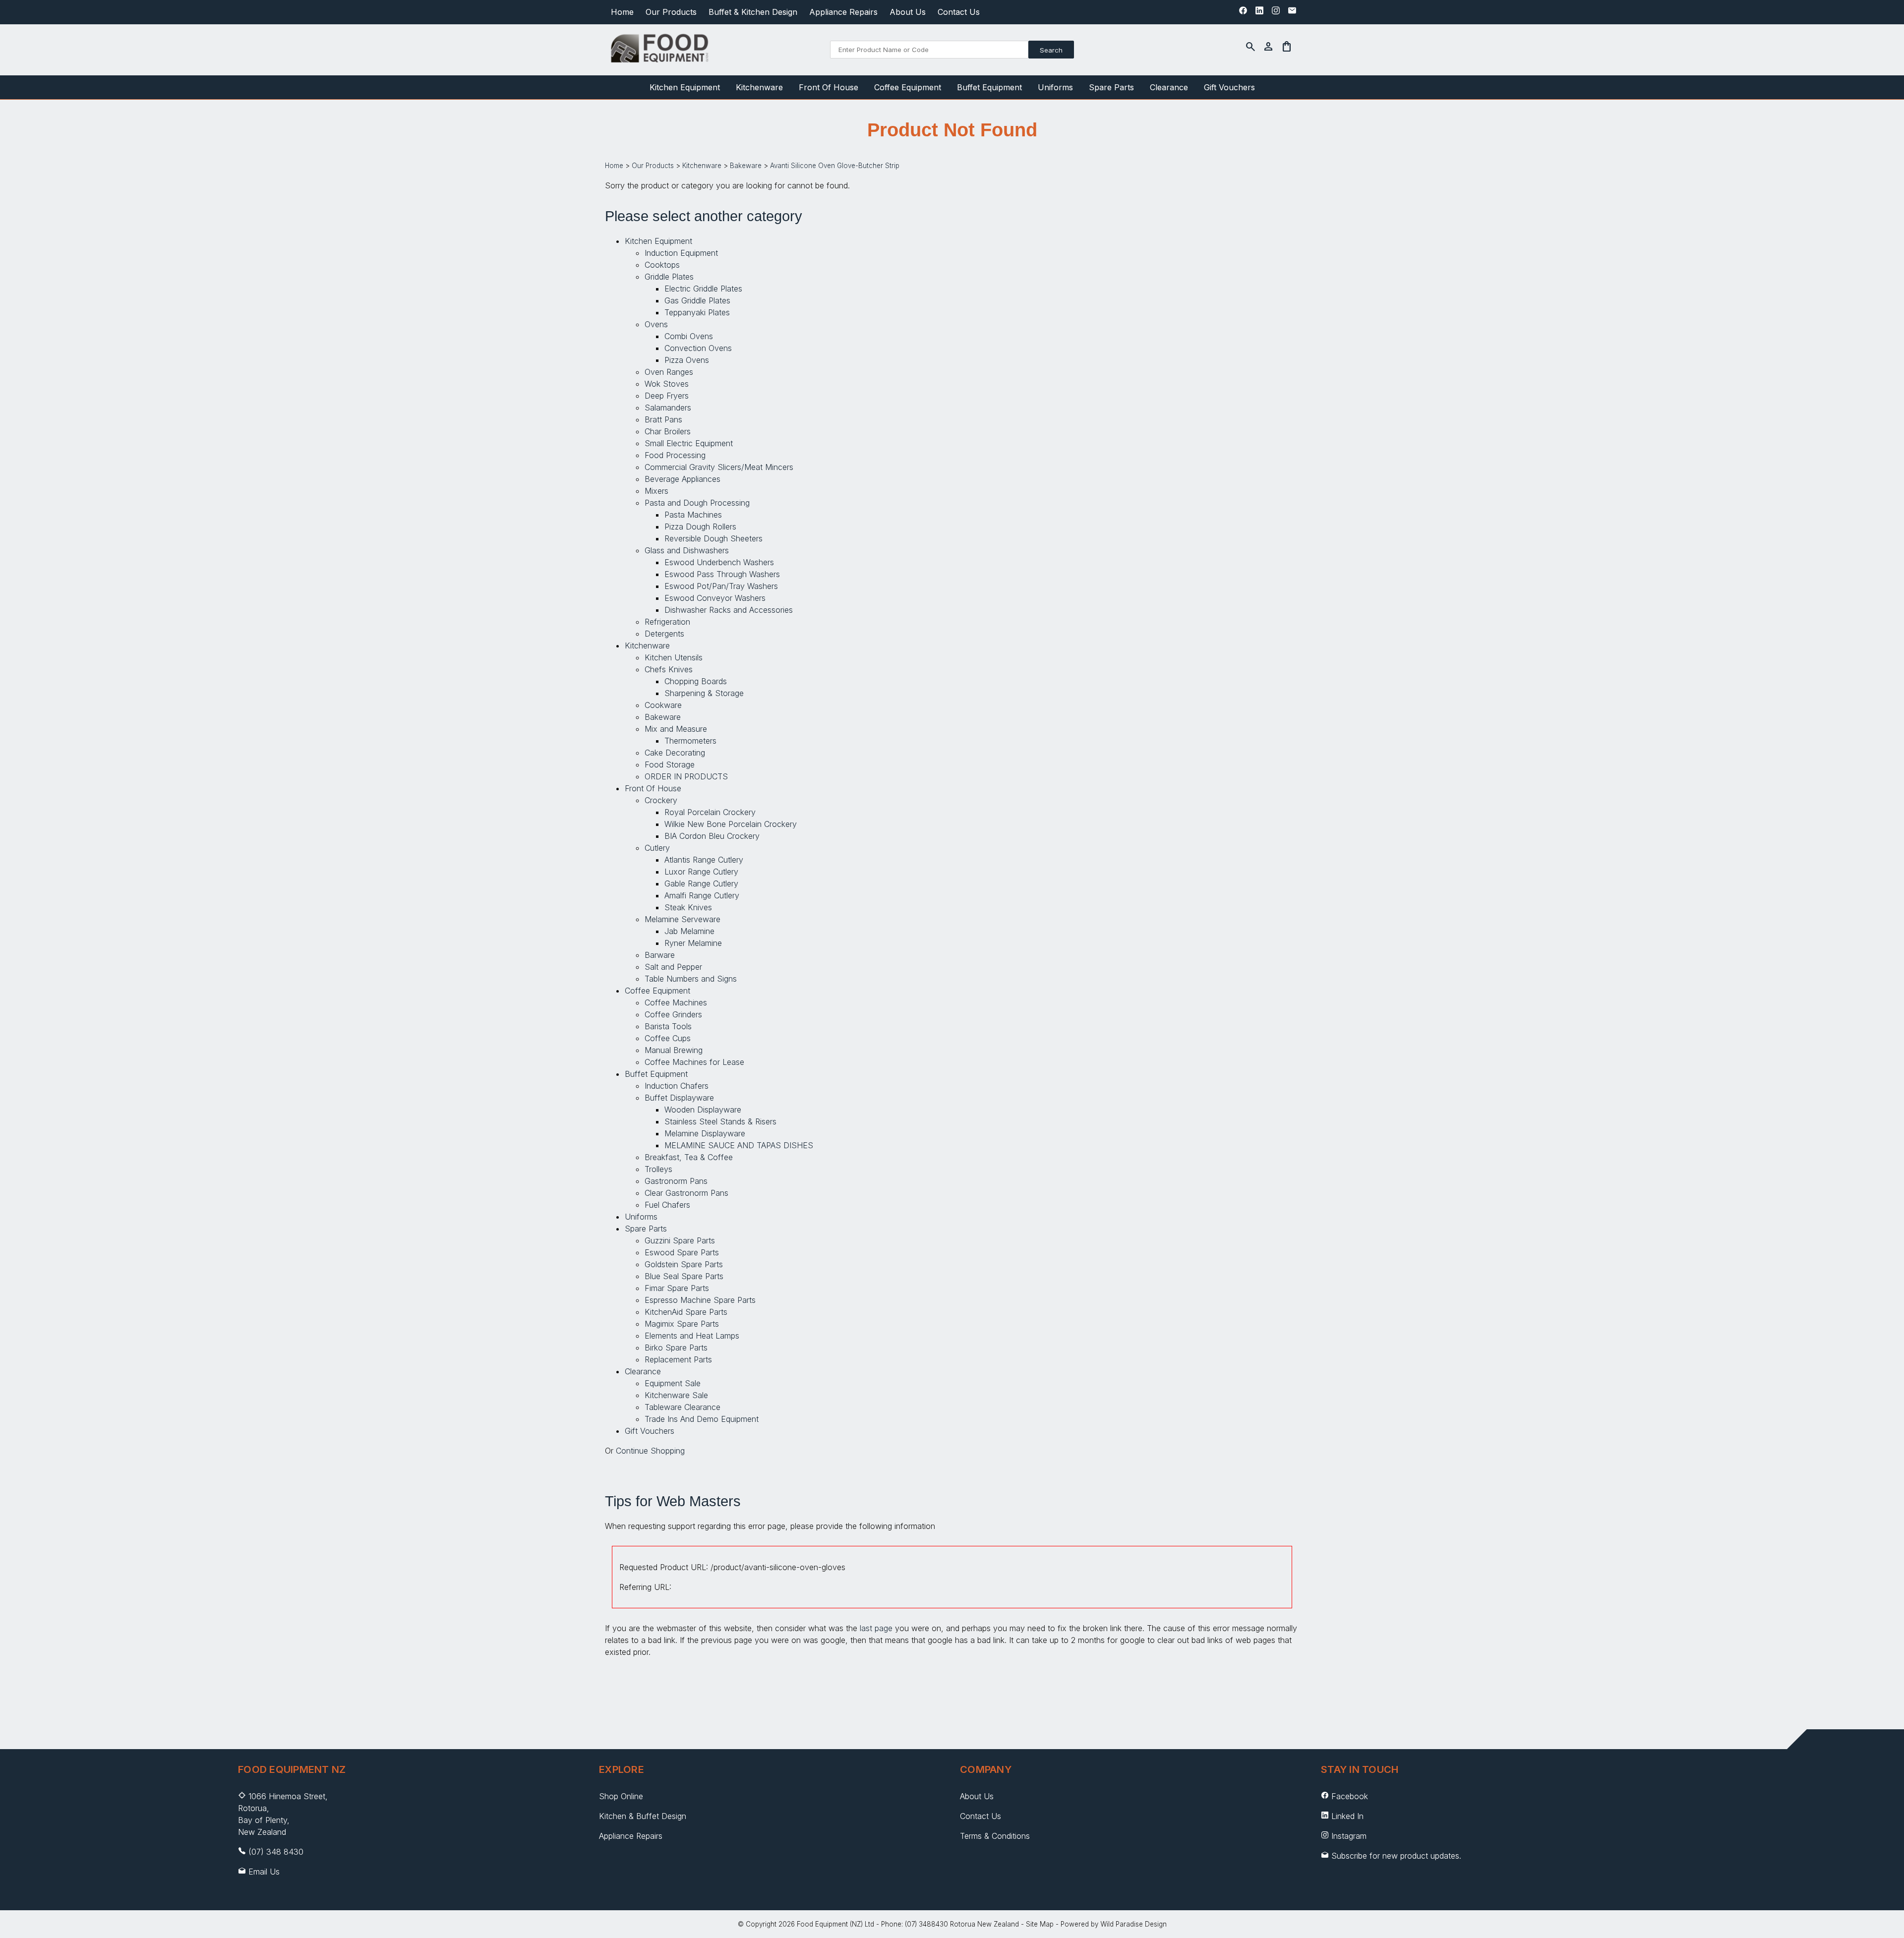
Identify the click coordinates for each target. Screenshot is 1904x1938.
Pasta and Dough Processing (697, 503)
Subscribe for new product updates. (1395, 1856)
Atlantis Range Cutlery (704, 860)
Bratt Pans (663, 419)
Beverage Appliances (683, 479)
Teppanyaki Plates (697, 312)
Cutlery (657, 848)
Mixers (656, 491)
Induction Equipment (681, 253)
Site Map (1040, 1924)
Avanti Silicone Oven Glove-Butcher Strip (835, 166)
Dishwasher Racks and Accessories (729, 610)
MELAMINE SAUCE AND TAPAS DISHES (739, 1145)
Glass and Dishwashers (687, 550)
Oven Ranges (669, 372)
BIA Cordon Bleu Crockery (712, 836)
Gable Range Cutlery (701, 883)
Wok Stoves (667, 384)
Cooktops (662, 265)
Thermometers (690, 741)
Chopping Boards (696, 681)
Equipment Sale (673, 1383)
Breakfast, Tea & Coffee (689, 1157)
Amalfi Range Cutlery (702, 895)
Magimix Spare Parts (682, 1324)
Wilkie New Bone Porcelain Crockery (731, 824)
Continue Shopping (650, 1451)
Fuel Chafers (667, 1205)
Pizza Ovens (687, 360)
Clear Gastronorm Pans (686, 1193)
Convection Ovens (698, 348)
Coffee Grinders (673, 1014)
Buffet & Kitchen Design (753, 12)
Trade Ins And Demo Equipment (702, 1419)
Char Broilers (668, 431)
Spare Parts (1111, 87)
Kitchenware (759, 87)
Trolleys (658, 1169)
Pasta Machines (693, 515)
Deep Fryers (667, 396)
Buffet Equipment (989, 87)
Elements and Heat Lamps (692, 1336)
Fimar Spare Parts (677, 1288)
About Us (908, 12)
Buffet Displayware (679, 1098)
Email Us (264, 1872)
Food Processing (675, 455)
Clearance (1169, 87)
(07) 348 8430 (276, 1852)
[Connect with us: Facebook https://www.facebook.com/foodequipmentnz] (1243, 13)
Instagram (1349, 1836)
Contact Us (959, 12)
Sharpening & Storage (704, 693)
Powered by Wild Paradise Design (1114, 1924)
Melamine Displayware (705, 1133)
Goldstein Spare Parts (684, 1264)
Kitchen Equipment (685, 87)
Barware (660, 955)
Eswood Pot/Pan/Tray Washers (721, 586)
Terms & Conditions (995, 1836)
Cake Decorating (675, 753)
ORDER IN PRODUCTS (686, 776)
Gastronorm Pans (676, 1181)
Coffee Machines (676, 1002)
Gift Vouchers (1229, 87)
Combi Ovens (689, 336)
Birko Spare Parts (676, 1348)
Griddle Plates (669, 277)
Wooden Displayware (703, 1110)
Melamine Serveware (683, 919)
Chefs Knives (669, 669)
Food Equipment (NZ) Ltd (835, 1924)
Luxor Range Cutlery (701, 872)
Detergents (664, 634)
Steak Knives (688, 907)
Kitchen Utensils (674, 657)
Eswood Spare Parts (682, 1252)
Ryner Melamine (693, 943)
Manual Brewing (674, 1050)
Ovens (656, 324)
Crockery (661, 800)
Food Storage (670, 764)
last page (876, 1628)
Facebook (1350, 1796)
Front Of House (829, 87)
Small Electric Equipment (689, 443)
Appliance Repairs (843, 12)
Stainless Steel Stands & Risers (720, 1121)
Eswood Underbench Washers (719, 562)
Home (622, 12)
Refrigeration (667, 622)
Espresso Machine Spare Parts (700, 1300)
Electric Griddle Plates (703, 289)
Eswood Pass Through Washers (722, 574)
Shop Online (621, 1796)
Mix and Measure (676, 729)
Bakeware (746, 166)
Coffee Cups (668, 1038)
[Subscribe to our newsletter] (1292, 13)
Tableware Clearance (683, 1407)
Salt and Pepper (673, 967)
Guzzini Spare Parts (680, 1240)
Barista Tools (668, 1026)
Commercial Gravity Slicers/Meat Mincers (719, 467)
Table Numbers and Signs (691, 979)
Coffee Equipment (908, 87)
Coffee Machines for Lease (694, 1062)
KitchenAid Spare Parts (686, 1312)
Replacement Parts (678, 1359)
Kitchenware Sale (676, 1395)
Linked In (1347, 1816)
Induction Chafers (677, 1086)
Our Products (671, 12)
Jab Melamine (689, 931)
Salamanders (668, 408)
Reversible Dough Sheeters (714, 538)
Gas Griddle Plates (697, 300)
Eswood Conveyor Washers (715, 598)
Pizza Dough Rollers (700, 527)
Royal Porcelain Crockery (710, 812)
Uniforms (1055, 87)
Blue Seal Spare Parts (684, 1276)
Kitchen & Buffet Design (643, 1816)
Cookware (663, 705)
